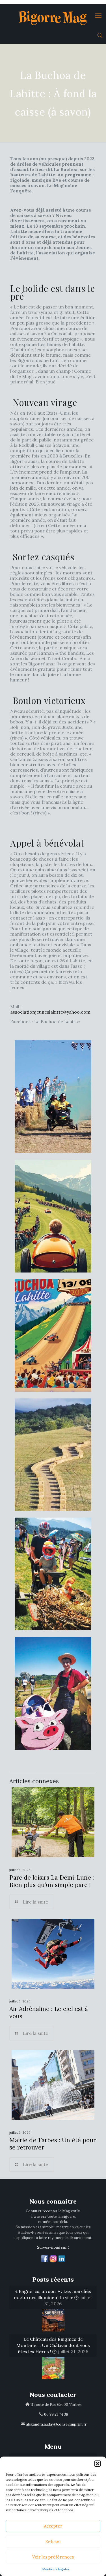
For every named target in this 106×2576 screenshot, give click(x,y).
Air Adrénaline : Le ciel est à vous (49, 2012)
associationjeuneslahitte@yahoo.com (50, 1012)
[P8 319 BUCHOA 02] (53, 1216)
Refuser (53, 2541)
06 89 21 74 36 (56, 2414)
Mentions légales (56, 2569)
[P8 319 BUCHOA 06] (53, 1693)
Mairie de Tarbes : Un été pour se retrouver (53, 2144)
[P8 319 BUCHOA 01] (53, 1097)
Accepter (53, 2526)
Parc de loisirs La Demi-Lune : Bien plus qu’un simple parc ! (52, 1881)
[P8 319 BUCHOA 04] (53, 1455)
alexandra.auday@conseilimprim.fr (56, 2424)
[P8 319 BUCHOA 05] (53, 1574)
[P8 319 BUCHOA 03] (53, 1335)
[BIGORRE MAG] (53, 15)
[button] (98, 2464)
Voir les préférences (53, 2557)
